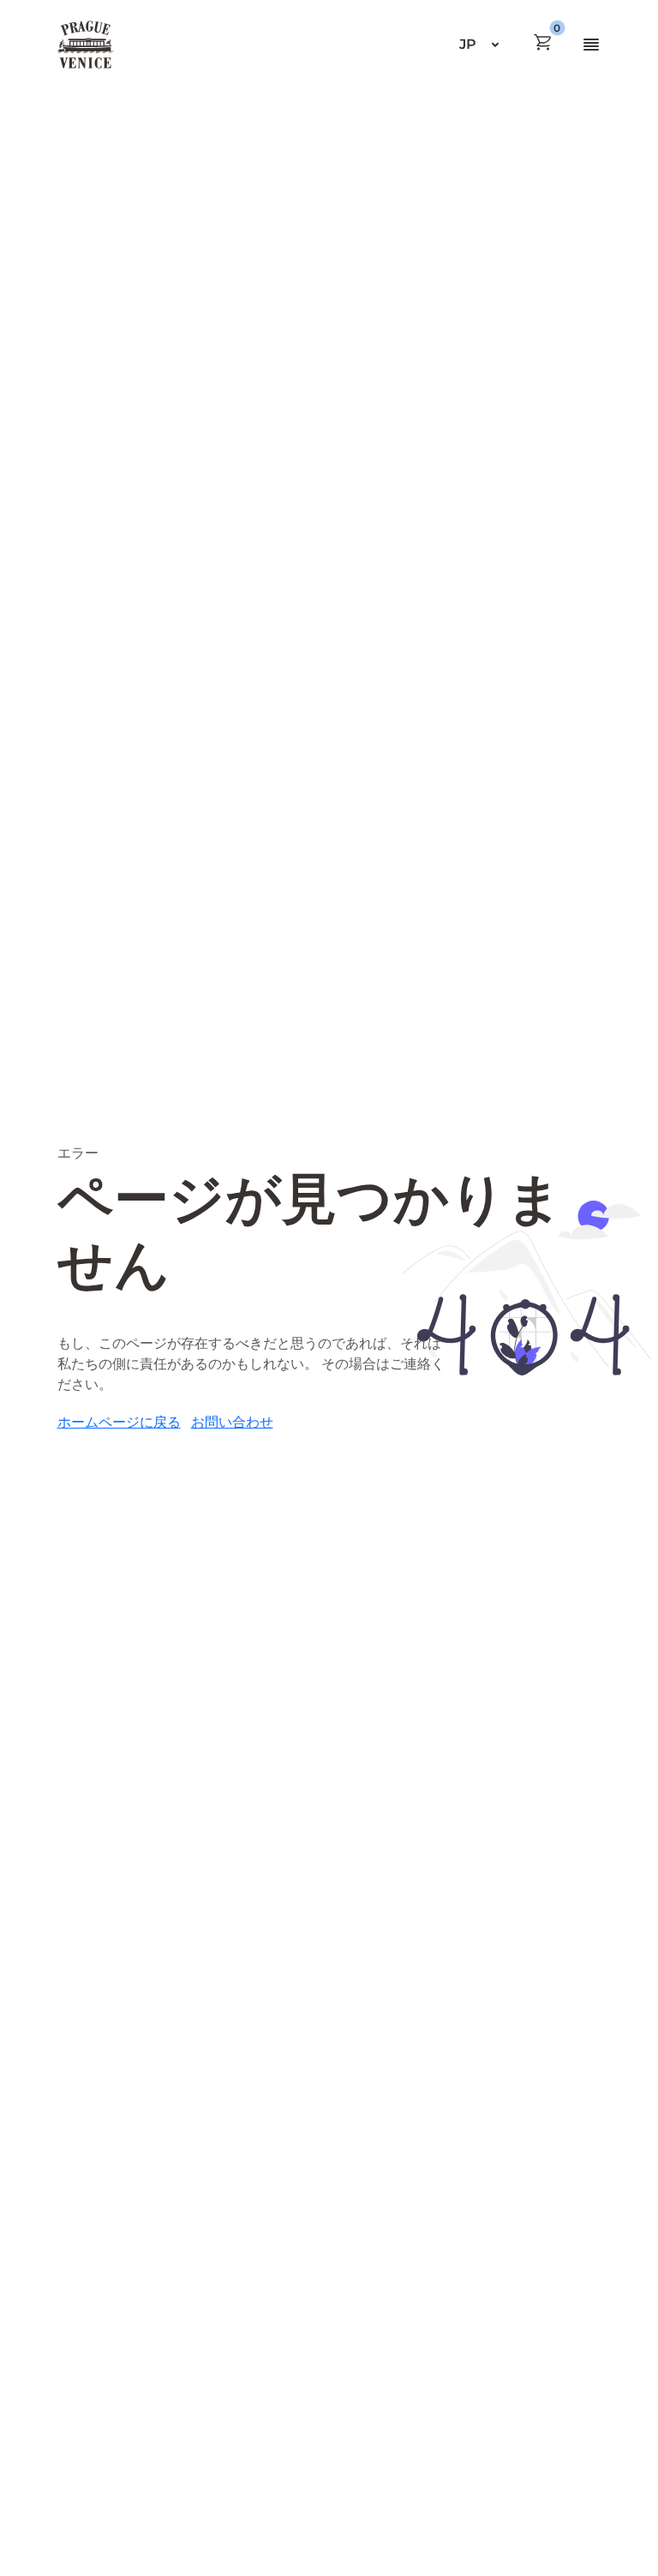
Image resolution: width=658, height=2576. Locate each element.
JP (468, 44)
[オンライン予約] (543, 42)
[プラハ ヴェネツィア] (86, 45)
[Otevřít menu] (591, 45)
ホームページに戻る (119, 1422)
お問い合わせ (232, 1422)
